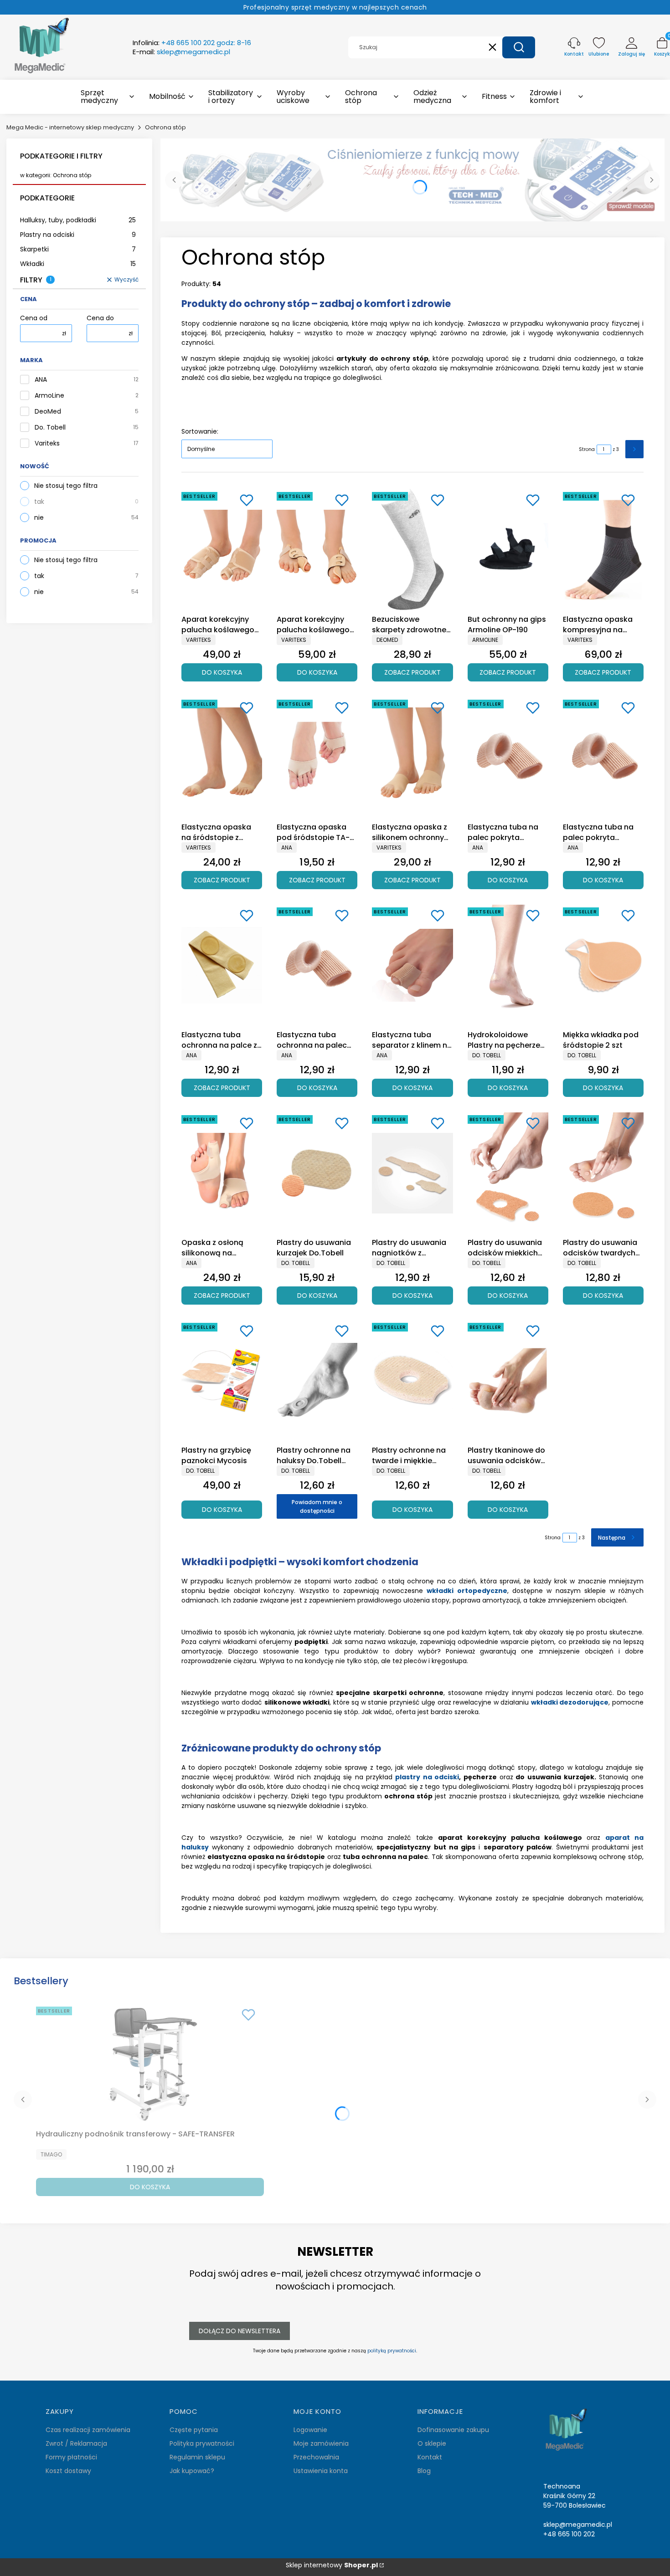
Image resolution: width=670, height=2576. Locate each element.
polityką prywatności (392, 2351)
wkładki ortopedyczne (467, 1591)
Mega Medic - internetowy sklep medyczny (70, 127)
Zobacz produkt (412, 672)
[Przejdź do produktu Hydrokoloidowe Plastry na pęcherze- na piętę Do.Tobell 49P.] (508, 965)
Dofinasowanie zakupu (453, 2430)
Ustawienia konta (321, 2471)
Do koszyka (222, 672)
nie (39, 517)
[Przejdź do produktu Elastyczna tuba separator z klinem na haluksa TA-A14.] (412, 965)
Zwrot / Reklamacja (76, 2443)
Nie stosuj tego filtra (66, 486)
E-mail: (181, 52)
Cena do (100, 318)
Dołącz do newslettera (240, 2331)
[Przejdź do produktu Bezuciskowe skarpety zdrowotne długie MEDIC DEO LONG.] (412, 550)
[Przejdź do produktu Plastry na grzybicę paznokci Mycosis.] (222, 1381)
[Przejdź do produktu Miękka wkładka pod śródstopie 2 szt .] (603, 965)
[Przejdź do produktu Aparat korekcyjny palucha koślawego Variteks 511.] (317, 550)
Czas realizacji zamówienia (88, 2430)
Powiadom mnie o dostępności (317, 1506)
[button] (519, 47)
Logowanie (310, 2430)
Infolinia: (192, 43)
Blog (424, 2471)
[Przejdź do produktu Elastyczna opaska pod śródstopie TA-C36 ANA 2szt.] (317, 758)
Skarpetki (78, 249)
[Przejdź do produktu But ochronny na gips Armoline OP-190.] (508, 550)
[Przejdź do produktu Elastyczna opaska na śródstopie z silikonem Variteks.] (222, 758)
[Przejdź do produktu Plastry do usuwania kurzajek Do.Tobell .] (317, 1173)
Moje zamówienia (321, 2443)
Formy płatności (71, 2457)
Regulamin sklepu (197, 2457)
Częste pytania (194, 2430)
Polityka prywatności (202, 2443)
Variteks (47, 443)
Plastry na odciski (78, 235)
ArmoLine (49, 396)
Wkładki (78, 264)
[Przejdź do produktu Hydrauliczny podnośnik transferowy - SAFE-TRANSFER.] (150, 2064)
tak (39, 502)
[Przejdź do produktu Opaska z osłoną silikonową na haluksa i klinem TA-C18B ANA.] (222, 1173)
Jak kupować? (192, 2471)
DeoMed (48, 412)
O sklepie (432, 2443)
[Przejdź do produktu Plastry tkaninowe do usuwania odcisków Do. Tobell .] (508, 1381)
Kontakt (430, 2457)
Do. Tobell (50, 428)
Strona (587, 449)
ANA (41, 380)
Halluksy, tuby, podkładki (78, 220)
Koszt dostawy (68, 2471)
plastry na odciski (427, 1777)
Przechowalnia (316, 2457)
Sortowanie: (200, 431)
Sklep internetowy (332, 2565)
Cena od (34, 318)
